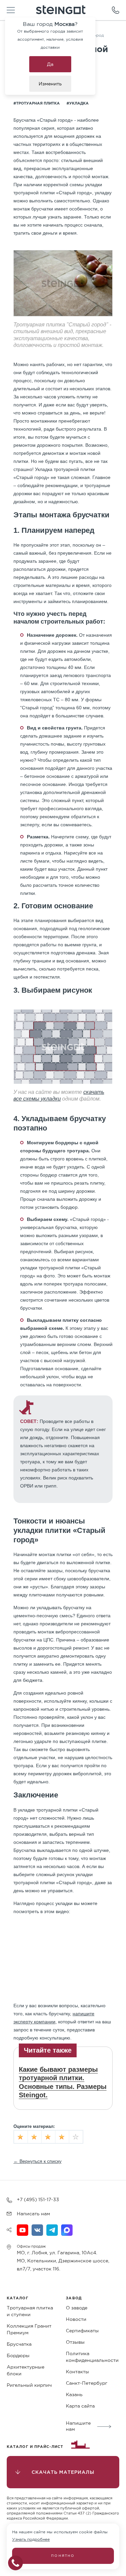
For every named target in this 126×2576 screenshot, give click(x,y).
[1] (21, 2137)
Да (50, 64)
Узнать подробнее (31, 2539)
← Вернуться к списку (37, 2161)
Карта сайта (80, 2406)
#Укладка (78, 103)
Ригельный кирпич (29, 2385)
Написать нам (33, 2214)
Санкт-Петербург (87, 2383)
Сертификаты (82, 2331)
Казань (74, 2394)
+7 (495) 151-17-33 (38, 2199)
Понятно (63, 2556)
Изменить (50, 84)
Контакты (77, 2372)
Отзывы (75, 2342)
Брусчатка (19, 2344)
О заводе (77, 2308)
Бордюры (18, 2355)
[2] (35, 2137)
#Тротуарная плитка (37, 103)
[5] (76, 2137)
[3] (48, 2137)
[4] (62, 2137)
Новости (76, 2319)
